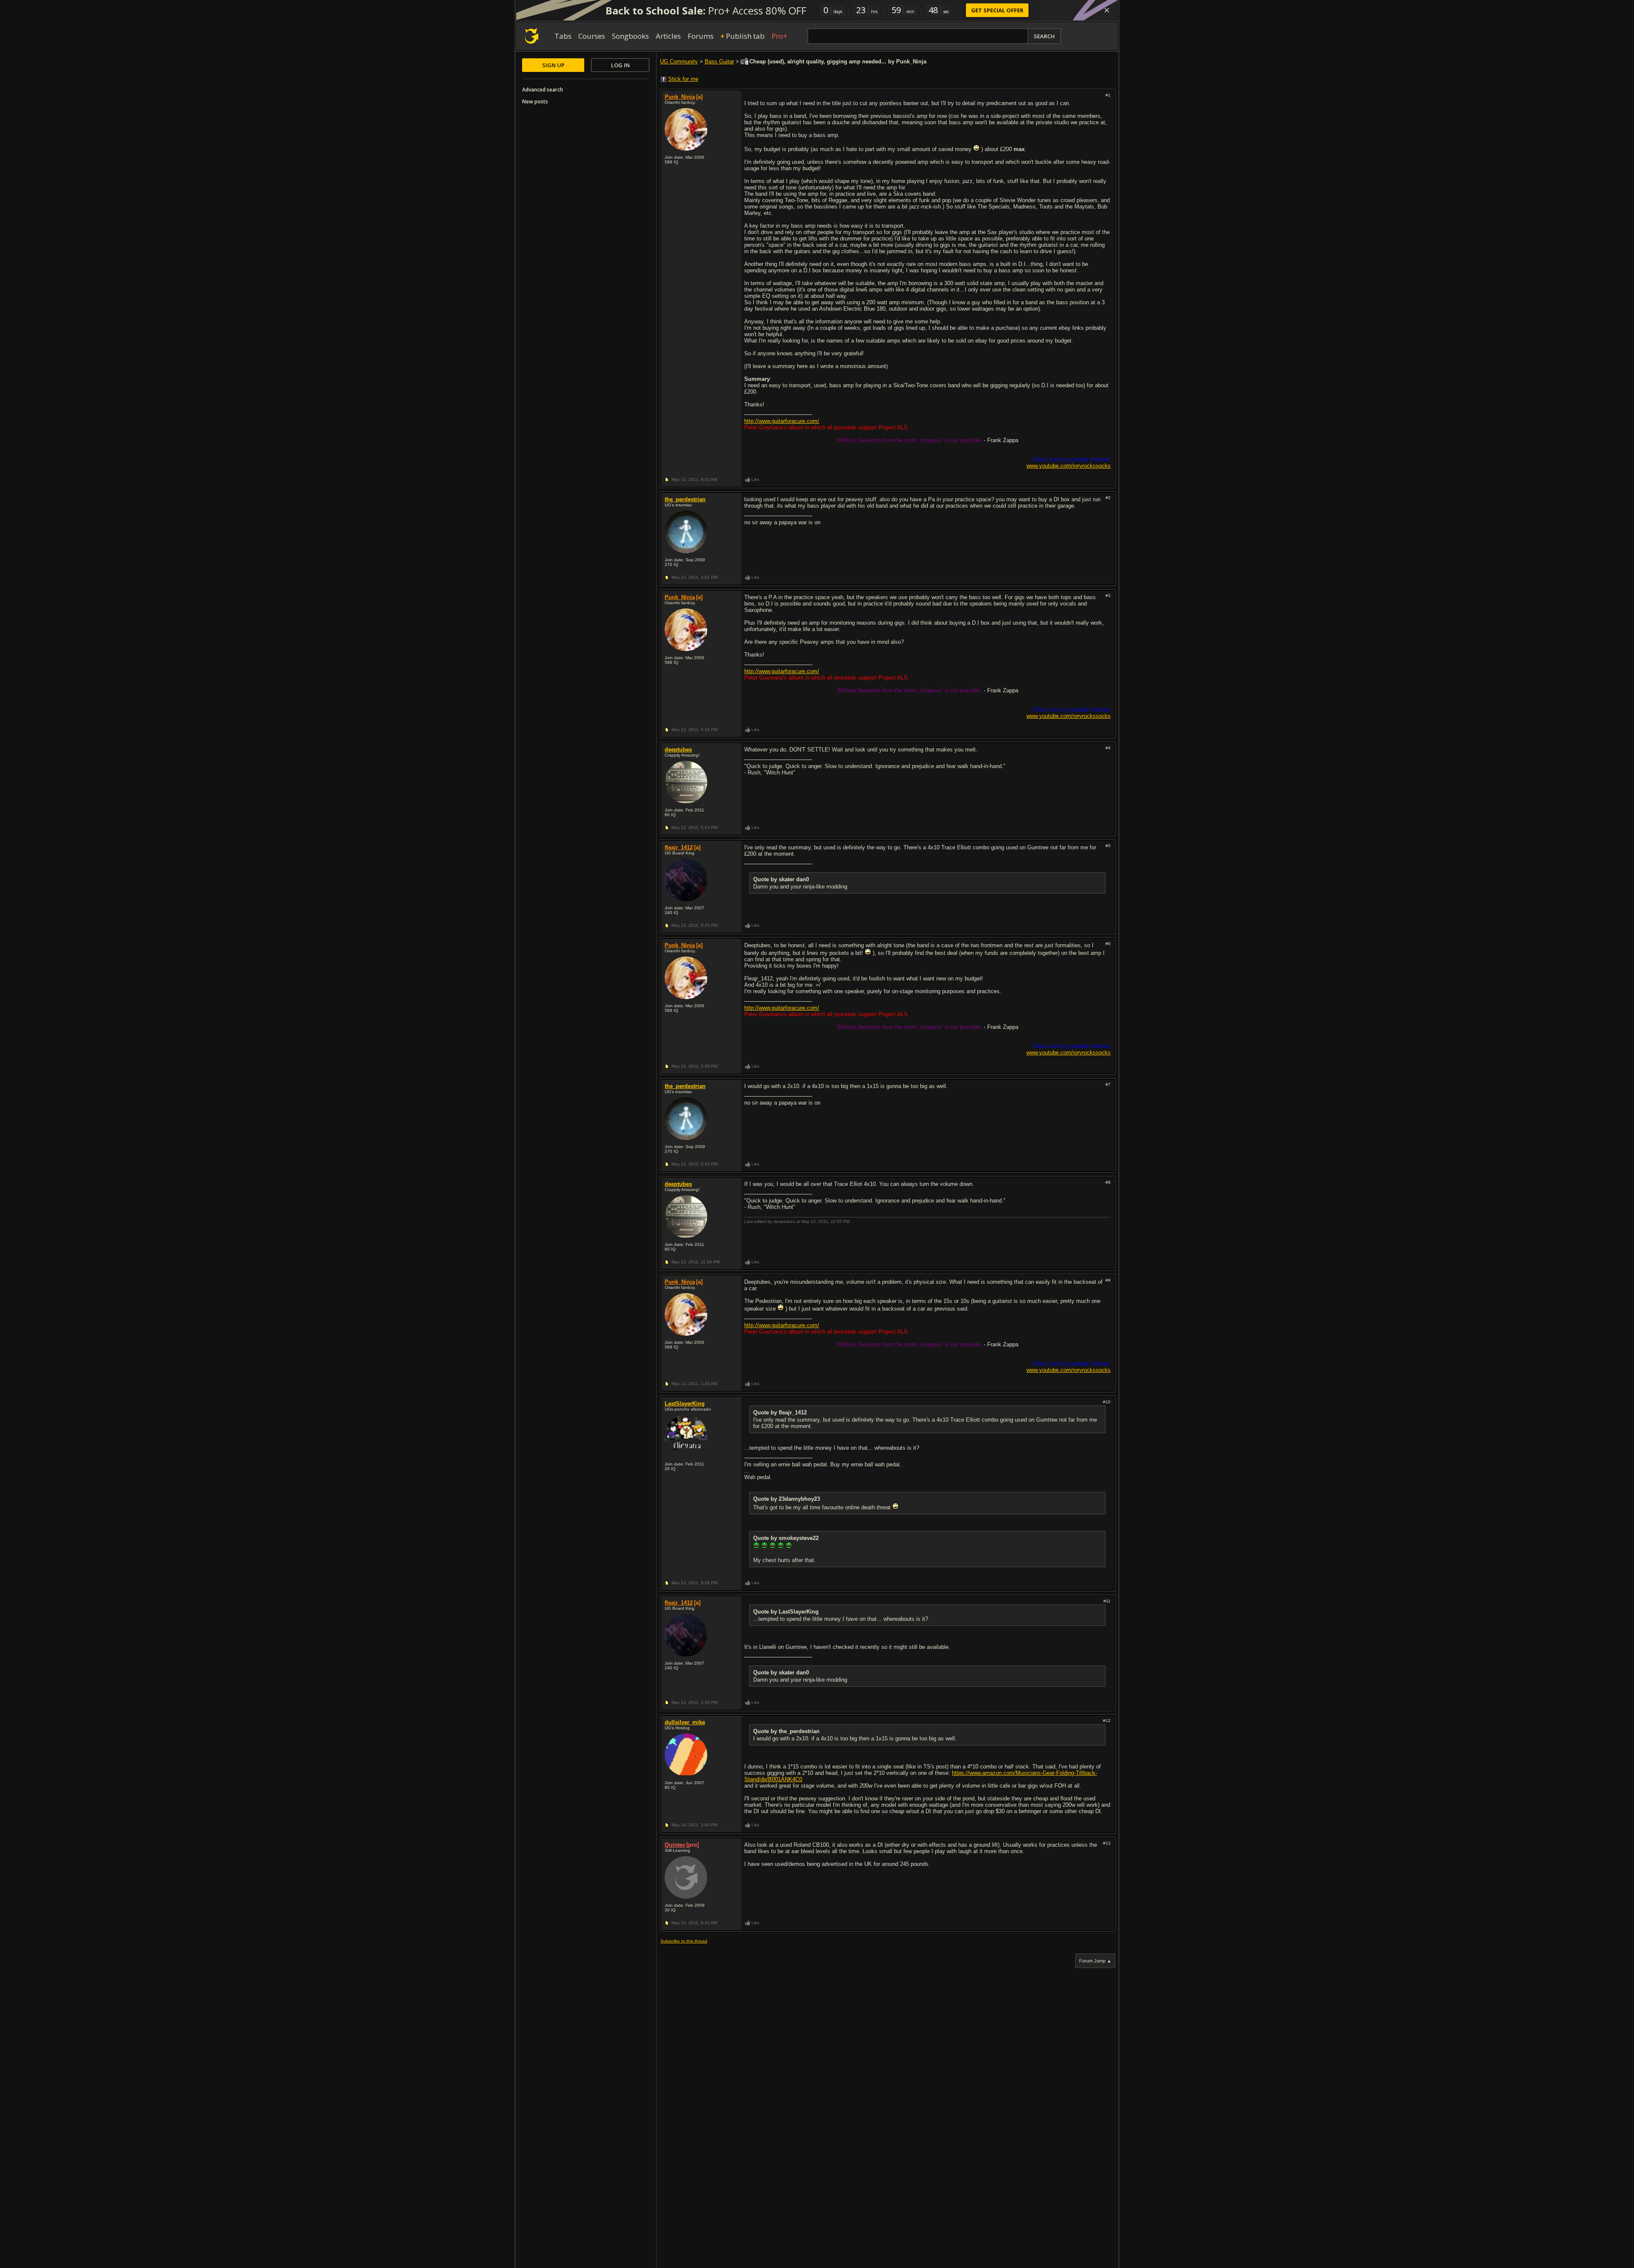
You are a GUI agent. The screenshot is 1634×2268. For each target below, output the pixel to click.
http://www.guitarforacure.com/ (782, 421)
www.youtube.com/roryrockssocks (1068, 466)
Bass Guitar (719, 61)
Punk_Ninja (680, 97)
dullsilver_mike (685, 1722)
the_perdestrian (685, 499)
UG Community (679, 61)
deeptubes (678, 750)
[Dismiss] (1107, 10)
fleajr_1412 (679, 847)
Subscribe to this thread (684, 1941)
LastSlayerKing (685, 1404)
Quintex (675, 1845)
